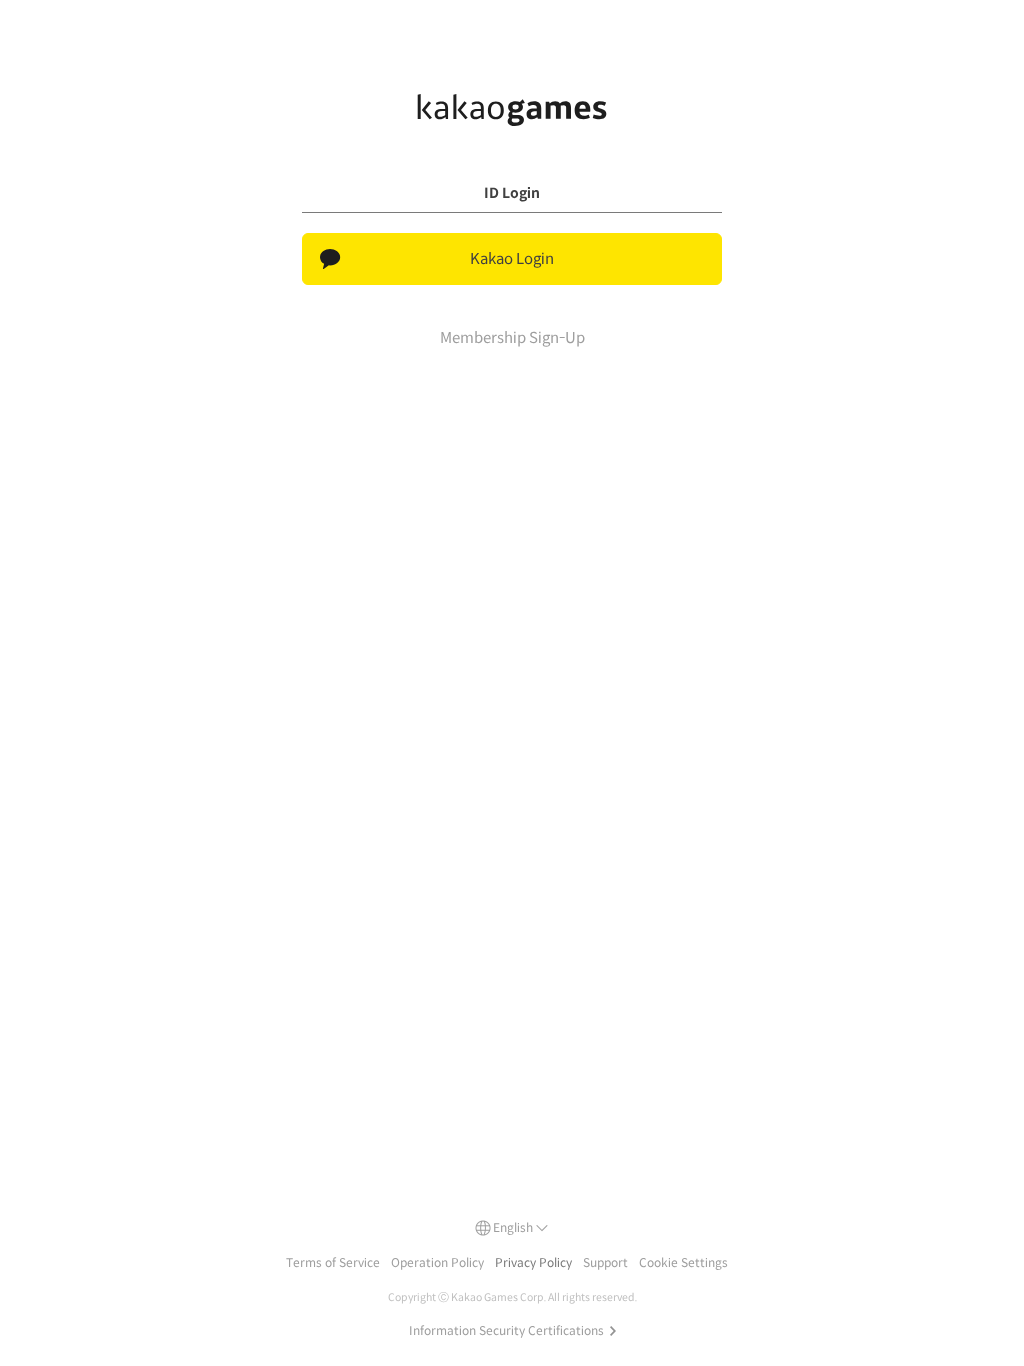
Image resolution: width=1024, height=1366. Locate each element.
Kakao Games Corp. (498, 1297)
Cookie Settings (683, 1262)
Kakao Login (512, 258)
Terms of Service (333, 1262)
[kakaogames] (512, 110)
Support (605, 1262)
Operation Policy (437, 1262)
